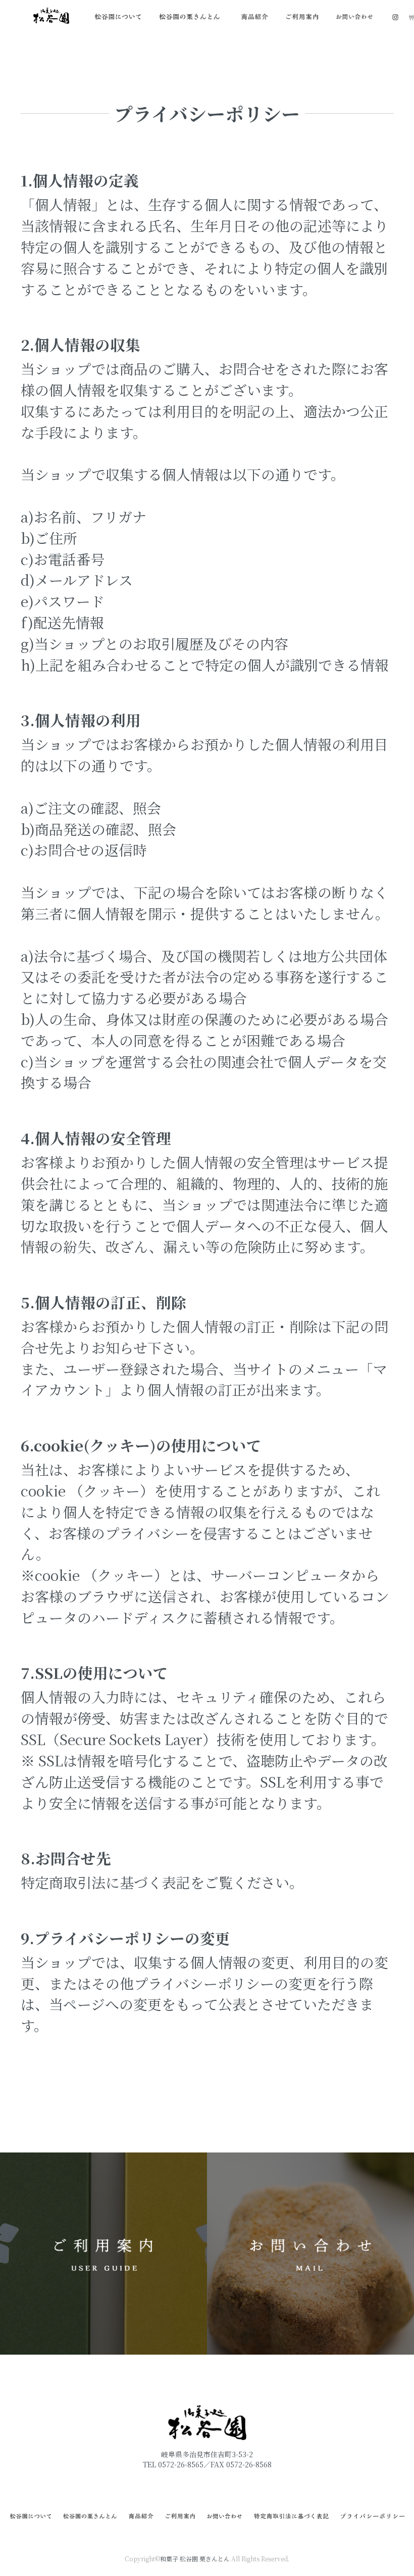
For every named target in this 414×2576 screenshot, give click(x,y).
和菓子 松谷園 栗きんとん (195, 2559)
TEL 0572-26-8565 (173, 2464)
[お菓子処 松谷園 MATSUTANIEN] (51, 15)
